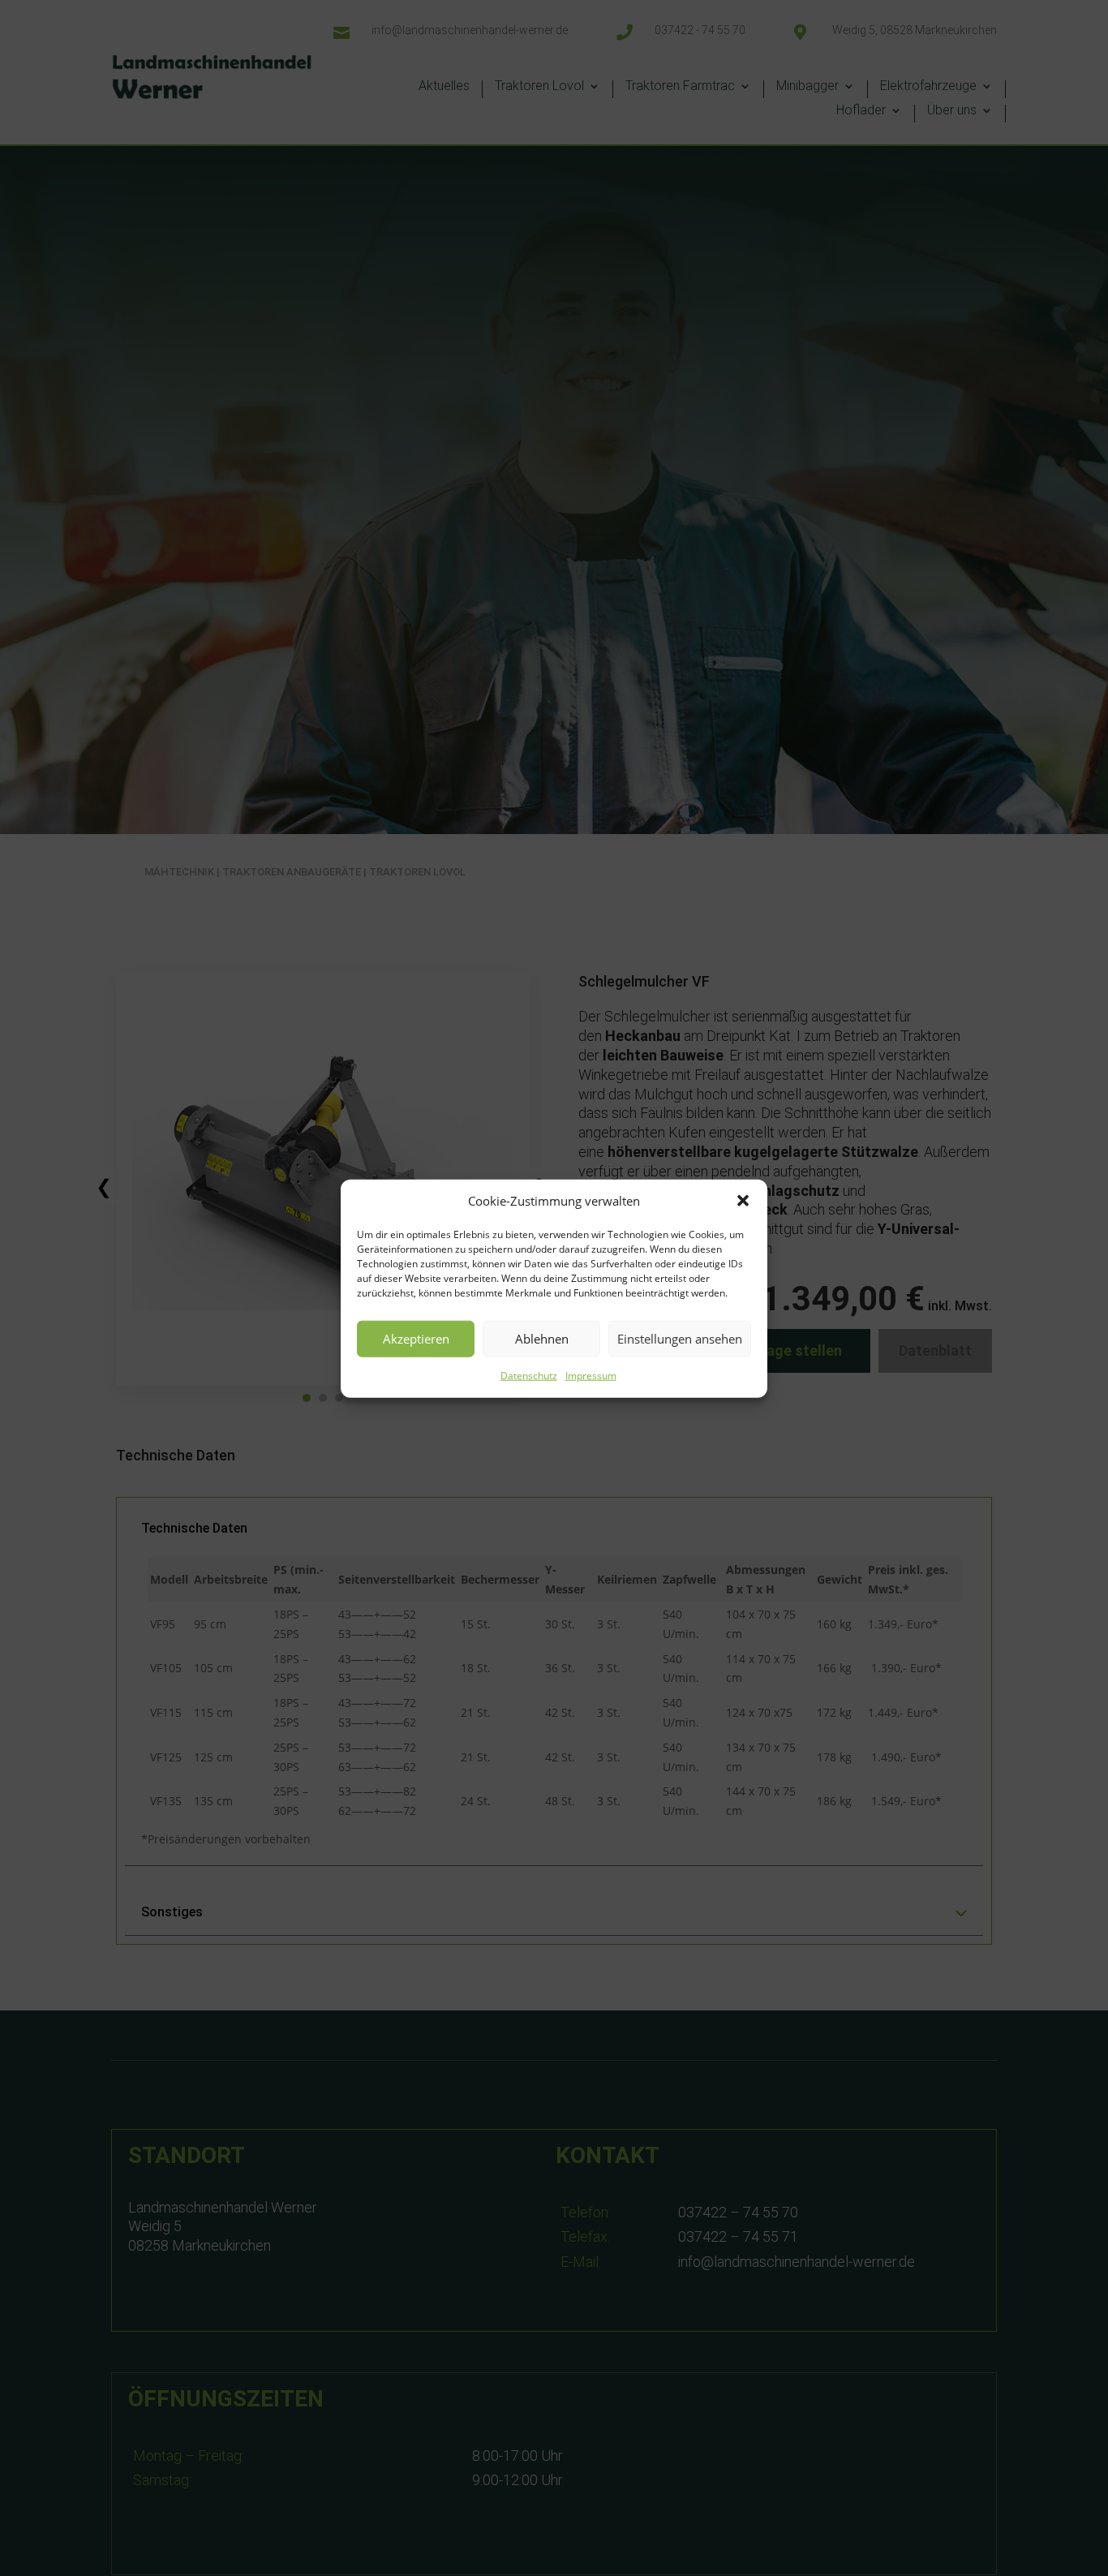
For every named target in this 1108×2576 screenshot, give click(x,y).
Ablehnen (542, 1339)
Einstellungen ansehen (680, 1339)
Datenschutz (529, 1375)
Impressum (591, 1375)
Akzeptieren (416, 1339)
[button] (743, 1201)
